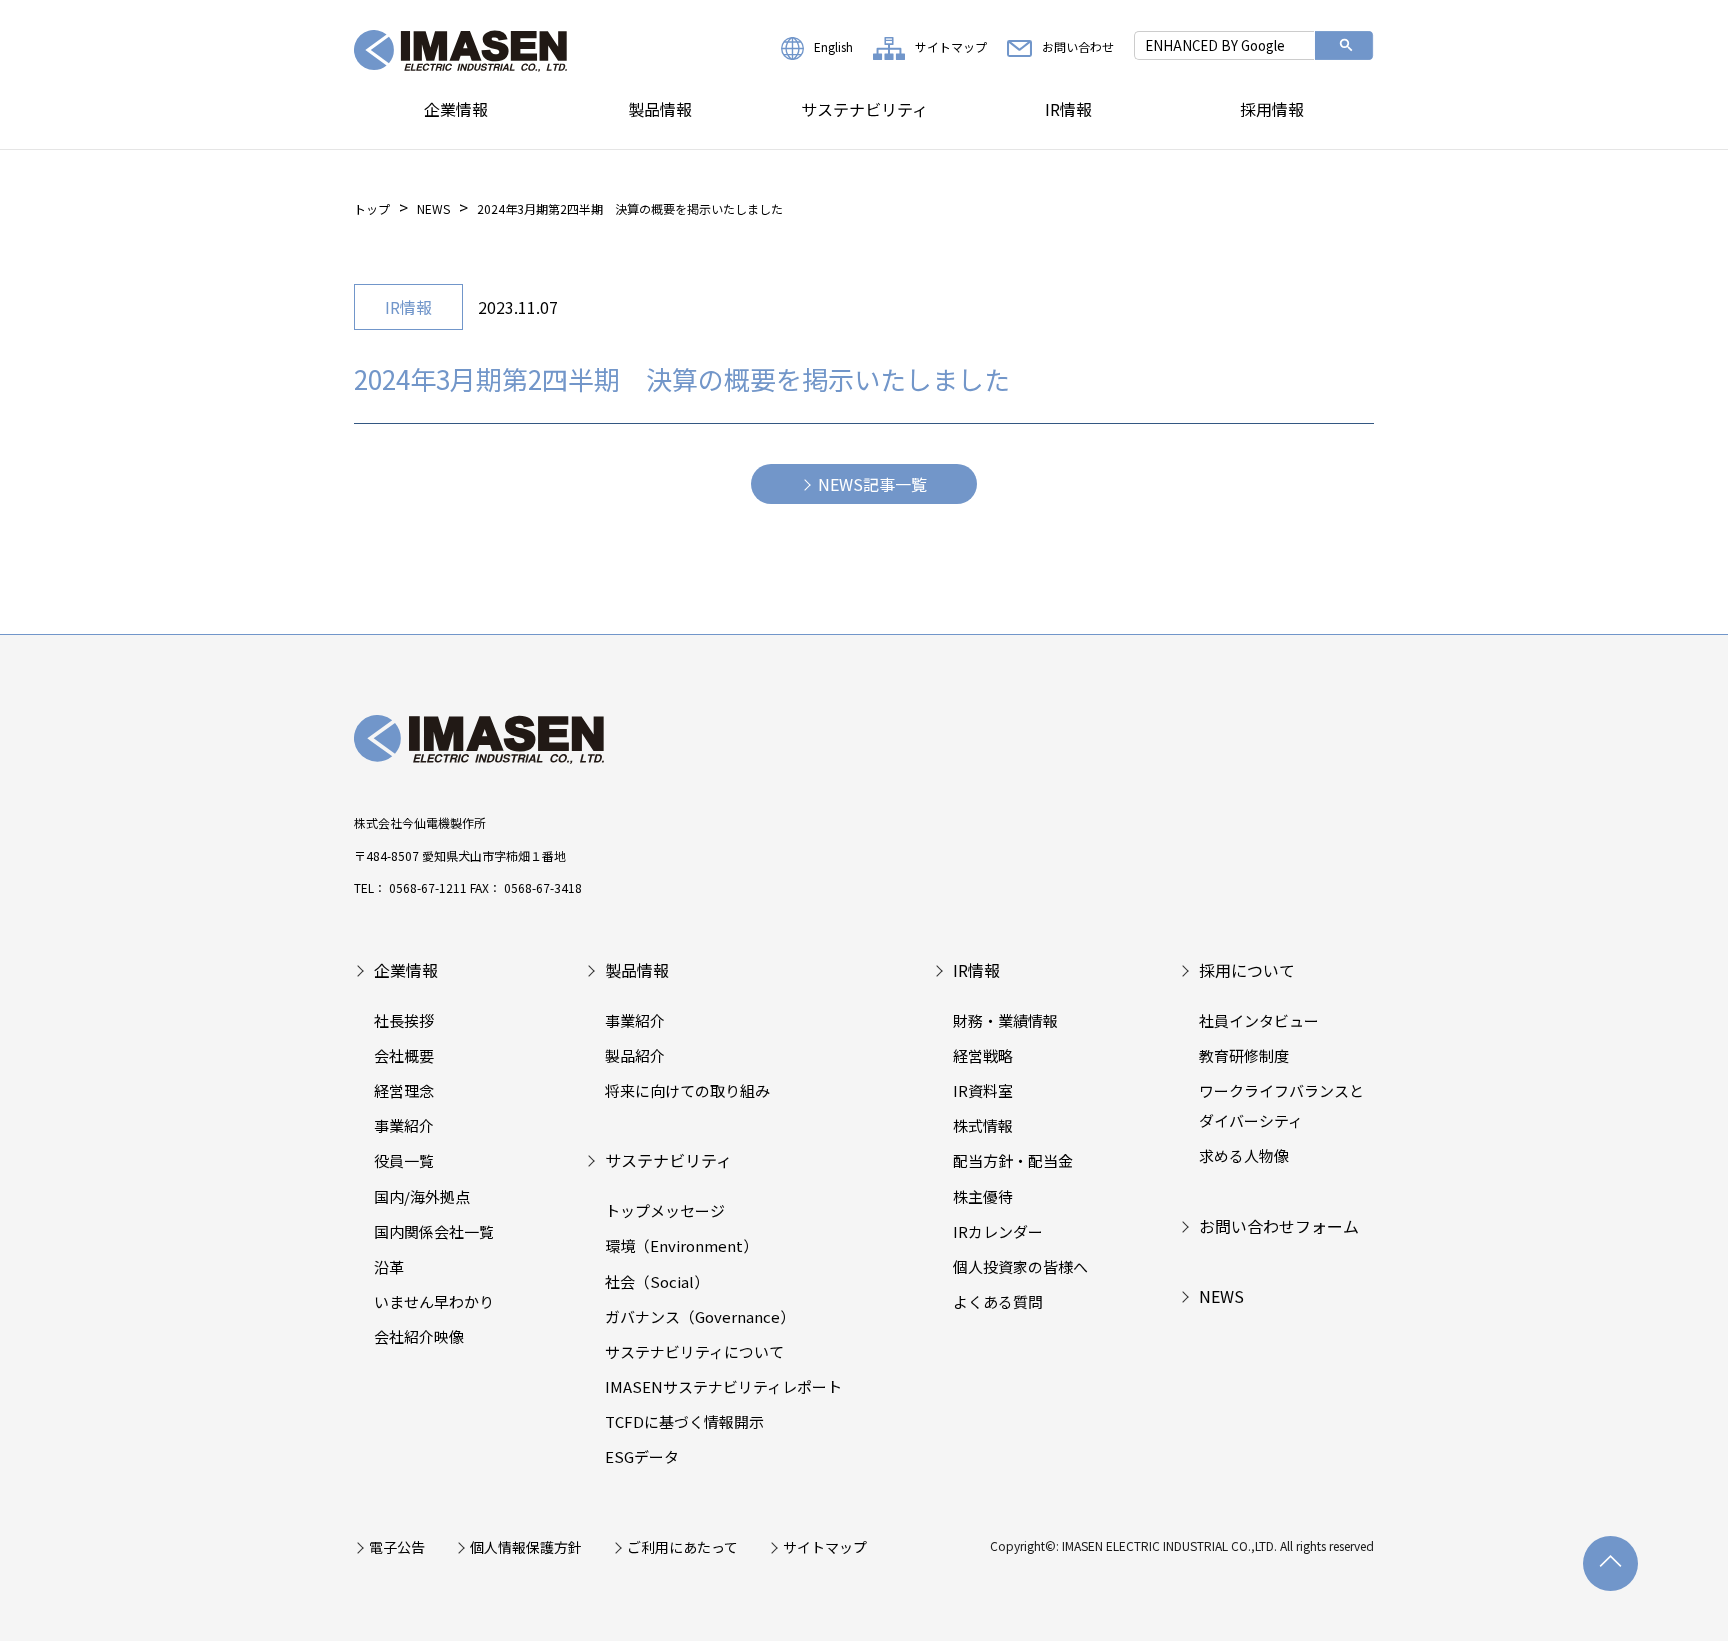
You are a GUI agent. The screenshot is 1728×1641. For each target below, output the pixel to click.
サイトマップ (951, 46)
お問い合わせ (1078, 46)
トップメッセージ (665, 1210)
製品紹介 (635, 1055)
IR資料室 (983, 1090)
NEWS (433, 208)
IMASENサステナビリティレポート (723, 1386)
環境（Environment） (681, 1245)
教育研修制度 (1244, 1055)
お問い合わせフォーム (1279, 1226)
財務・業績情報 (1005, 1020)
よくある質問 (998, 1301)
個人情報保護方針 (526, 1547)
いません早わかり (434, 1301)
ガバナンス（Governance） (700, 1316)
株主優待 (983, 1196)
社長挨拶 (404, 1020)
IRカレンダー (998, 1231)
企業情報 (456, 109)
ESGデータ (642, 1456)
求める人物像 (1244, 1155)
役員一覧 (404, 1160)
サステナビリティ (864, 109)
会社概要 (404, 1055)
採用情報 (1272, 109)
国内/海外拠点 (422, 1196)
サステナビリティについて (694, 1351)
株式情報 (983, 1125)
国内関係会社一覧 (434, 1231)
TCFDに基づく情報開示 (684, 1421)
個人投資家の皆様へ (1020, 1266)
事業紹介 (404, 1125)
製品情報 (660, 109)
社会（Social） (657, 1281)
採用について (1247, 970)
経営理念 (404, 1090)
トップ (372, 208)
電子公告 (397, 1547)
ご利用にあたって (682, 1547)
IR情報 (1068, 109)
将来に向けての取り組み (687, 1090)
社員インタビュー (1259, 1020)
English (833, 46)
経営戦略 (983, 1055)
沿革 (389, 1266)
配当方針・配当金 (1013, 1160)
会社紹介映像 (419, 1336)
